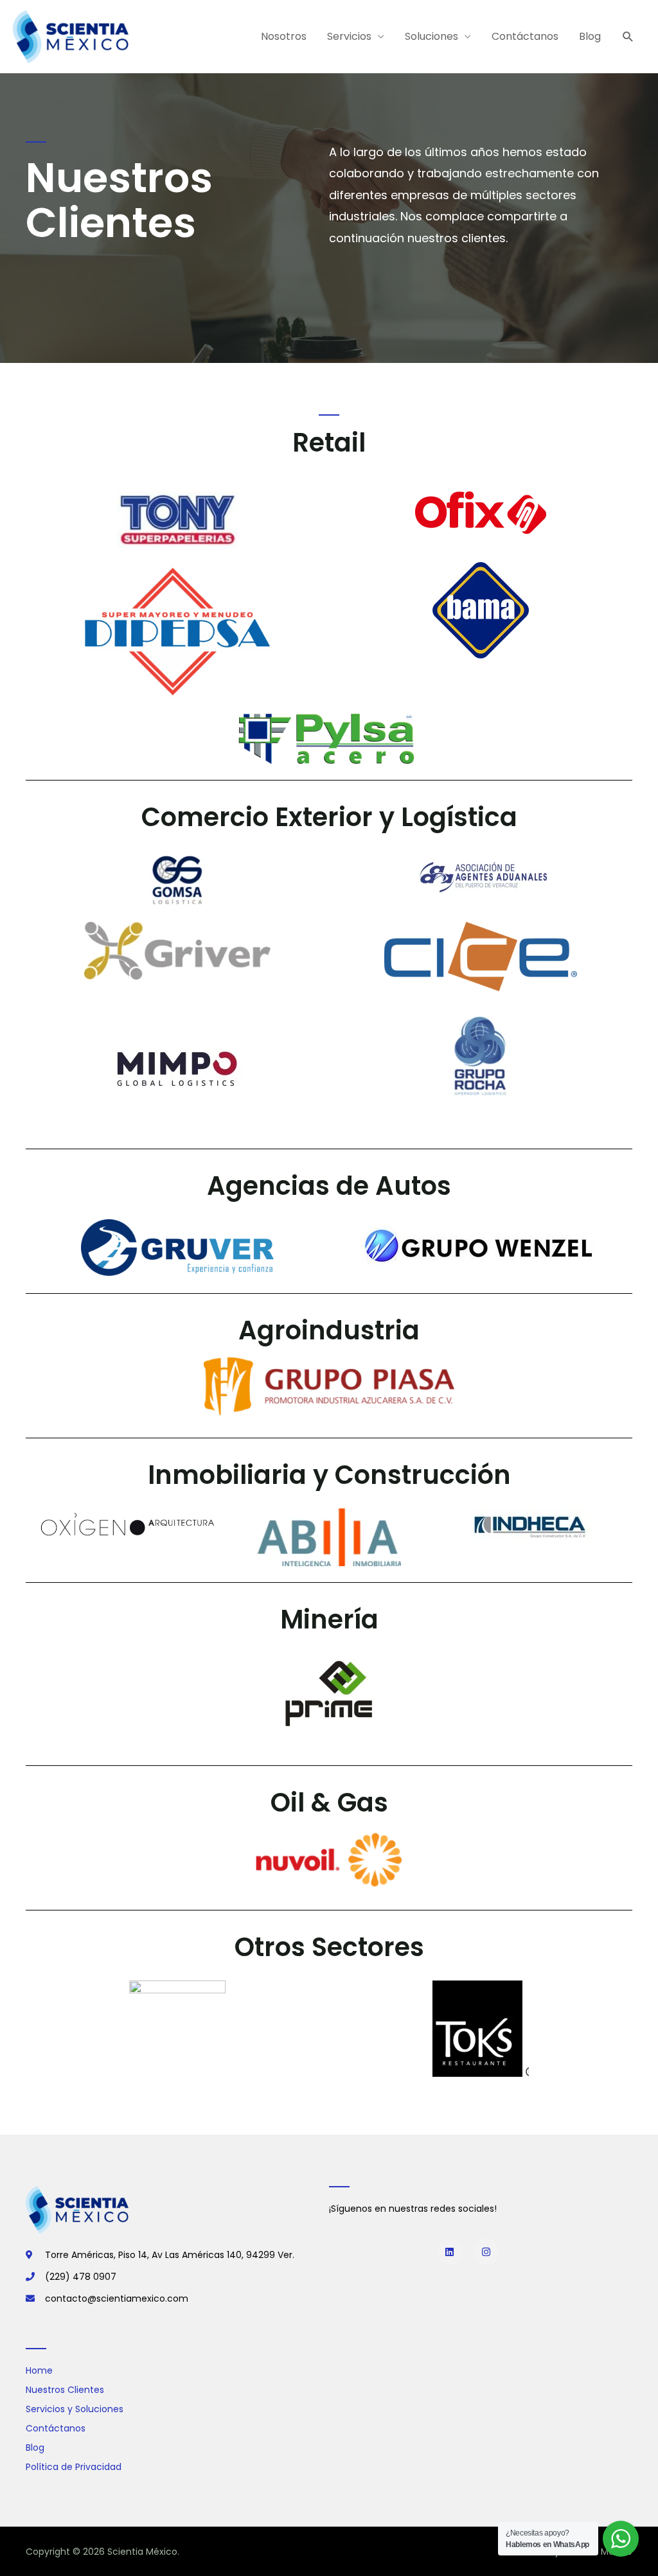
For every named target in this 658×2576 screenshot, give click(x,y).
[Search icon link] (628, 37)
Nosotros (284, 36)
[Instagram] (486, 2252)
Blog (590, 36)
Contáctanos (525, 36)
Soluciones (431, 36)
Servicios (349, 36)
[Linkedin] (450, 2252)
